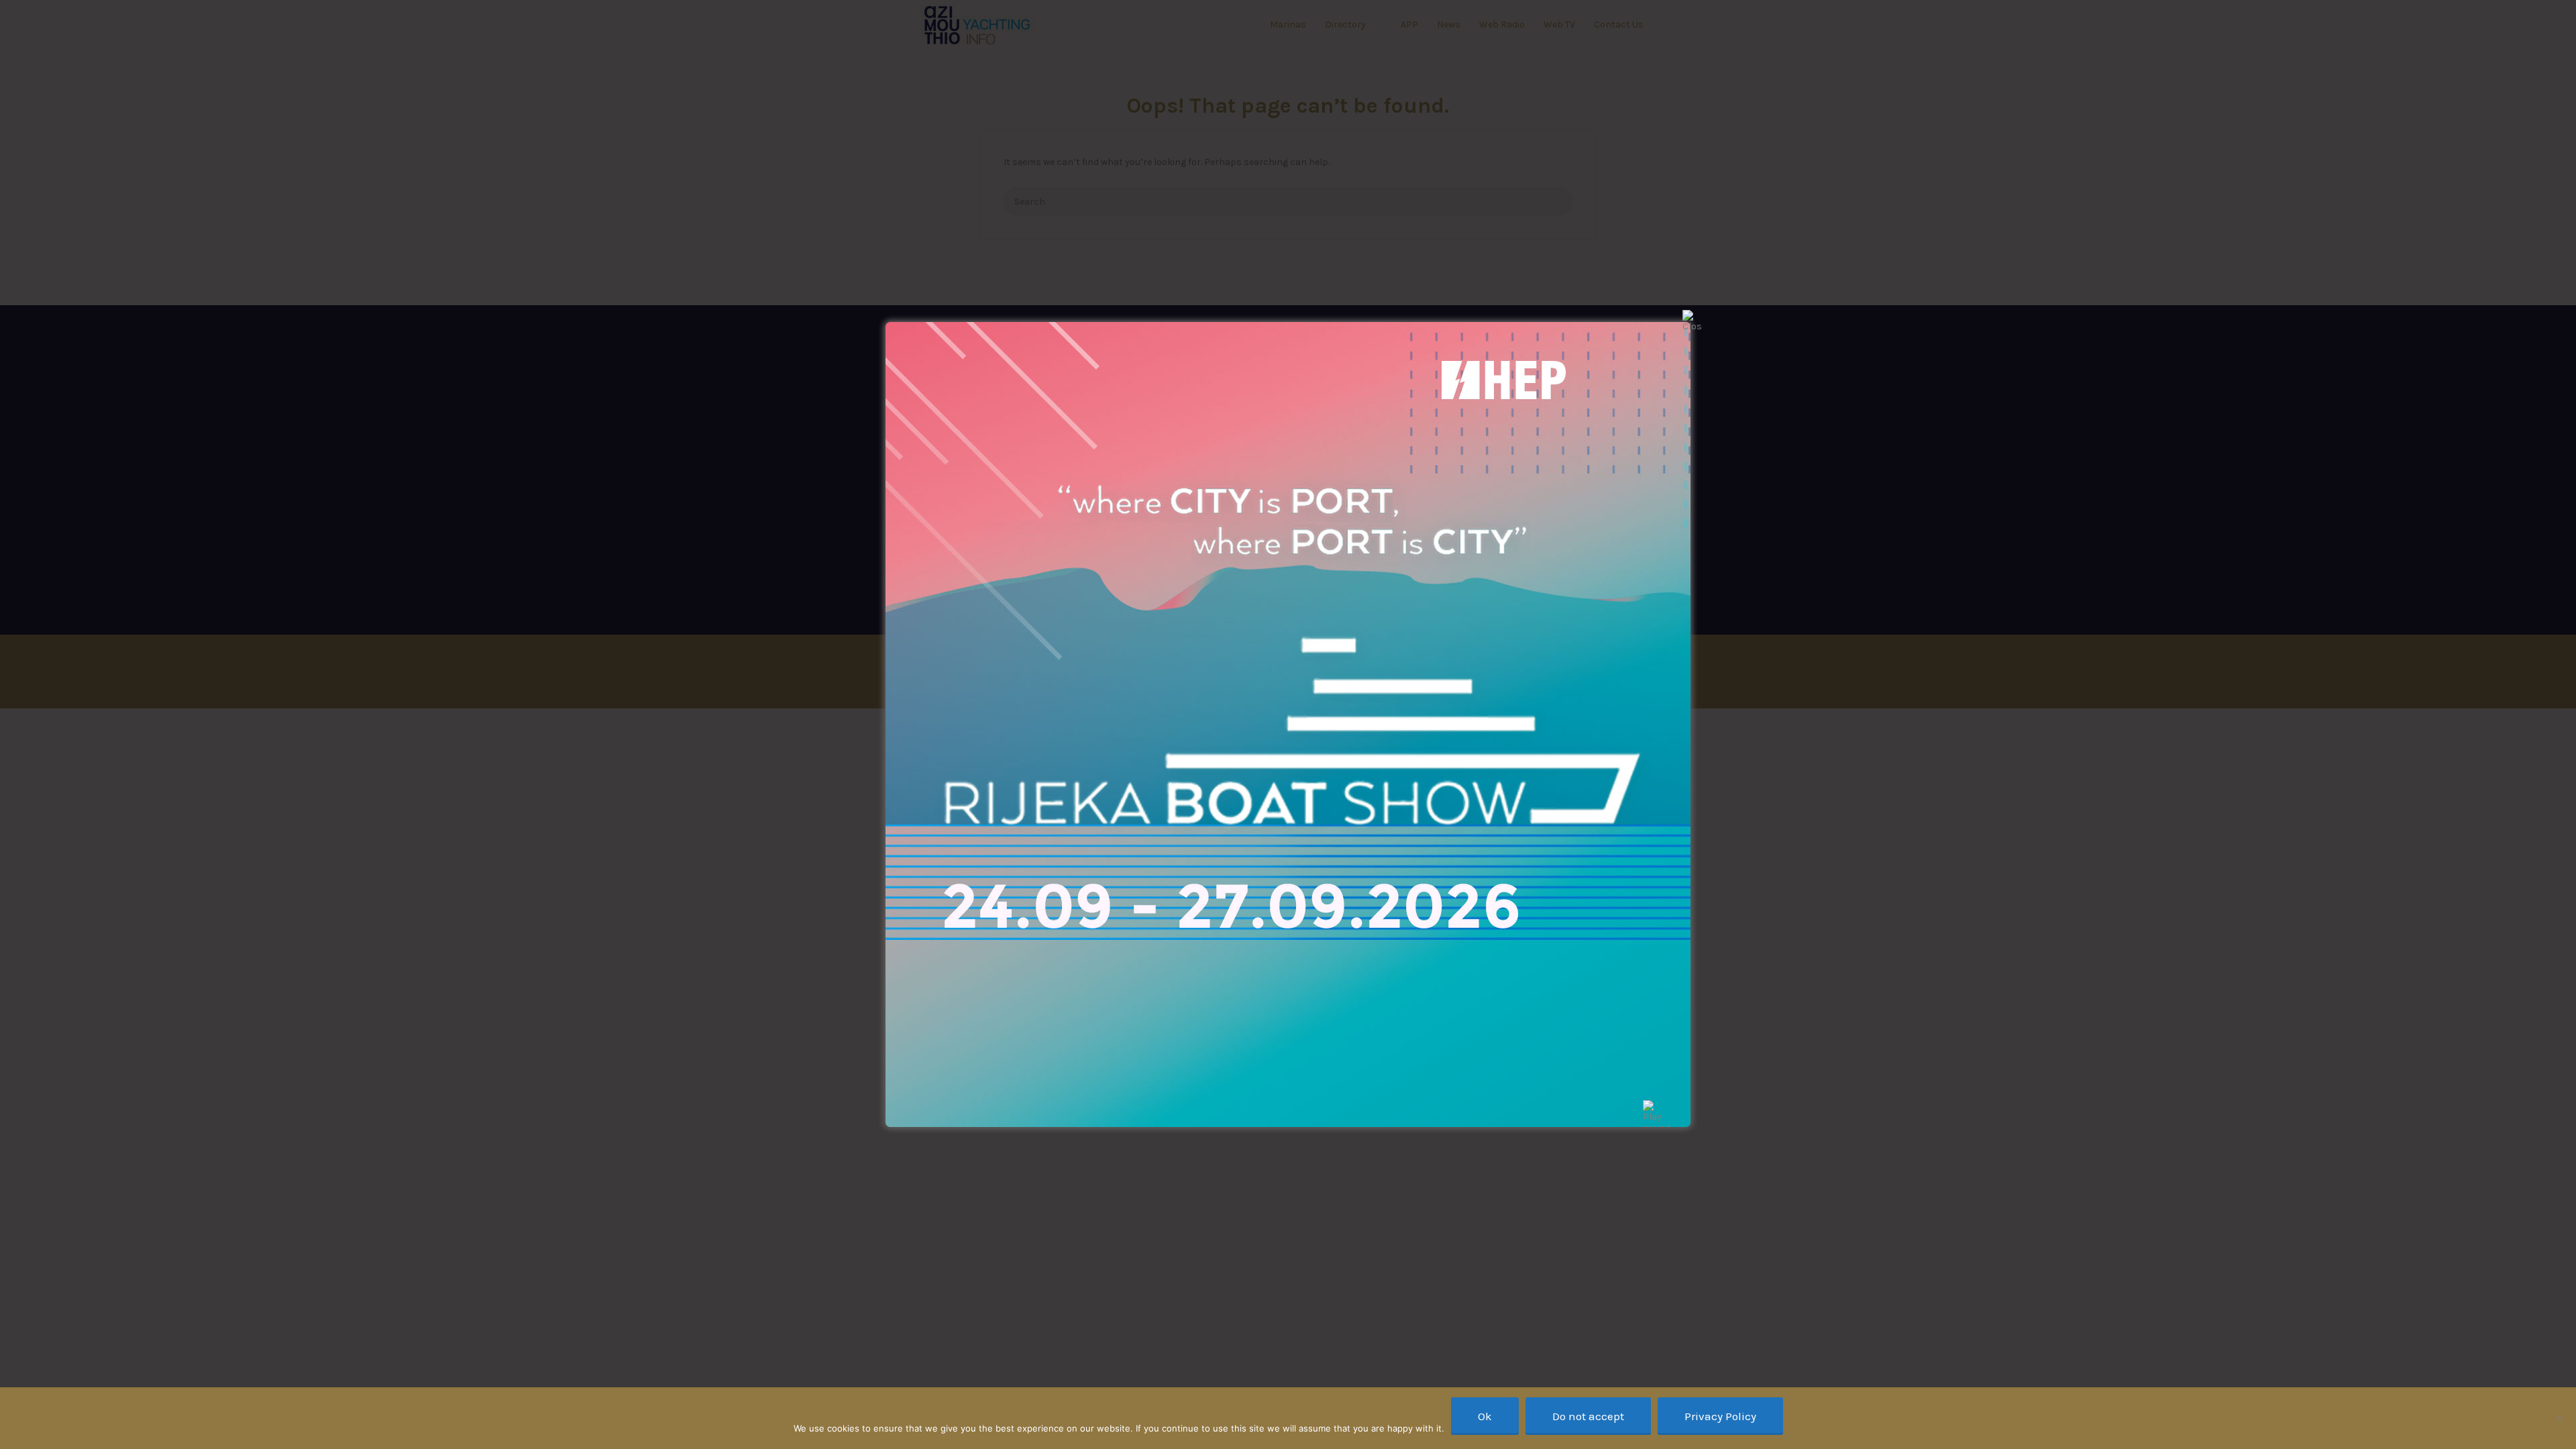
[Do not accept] (2559, 1418)
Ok (1485, 1416)
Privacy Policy (1720, 1416)
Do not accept (1588, 1416)
